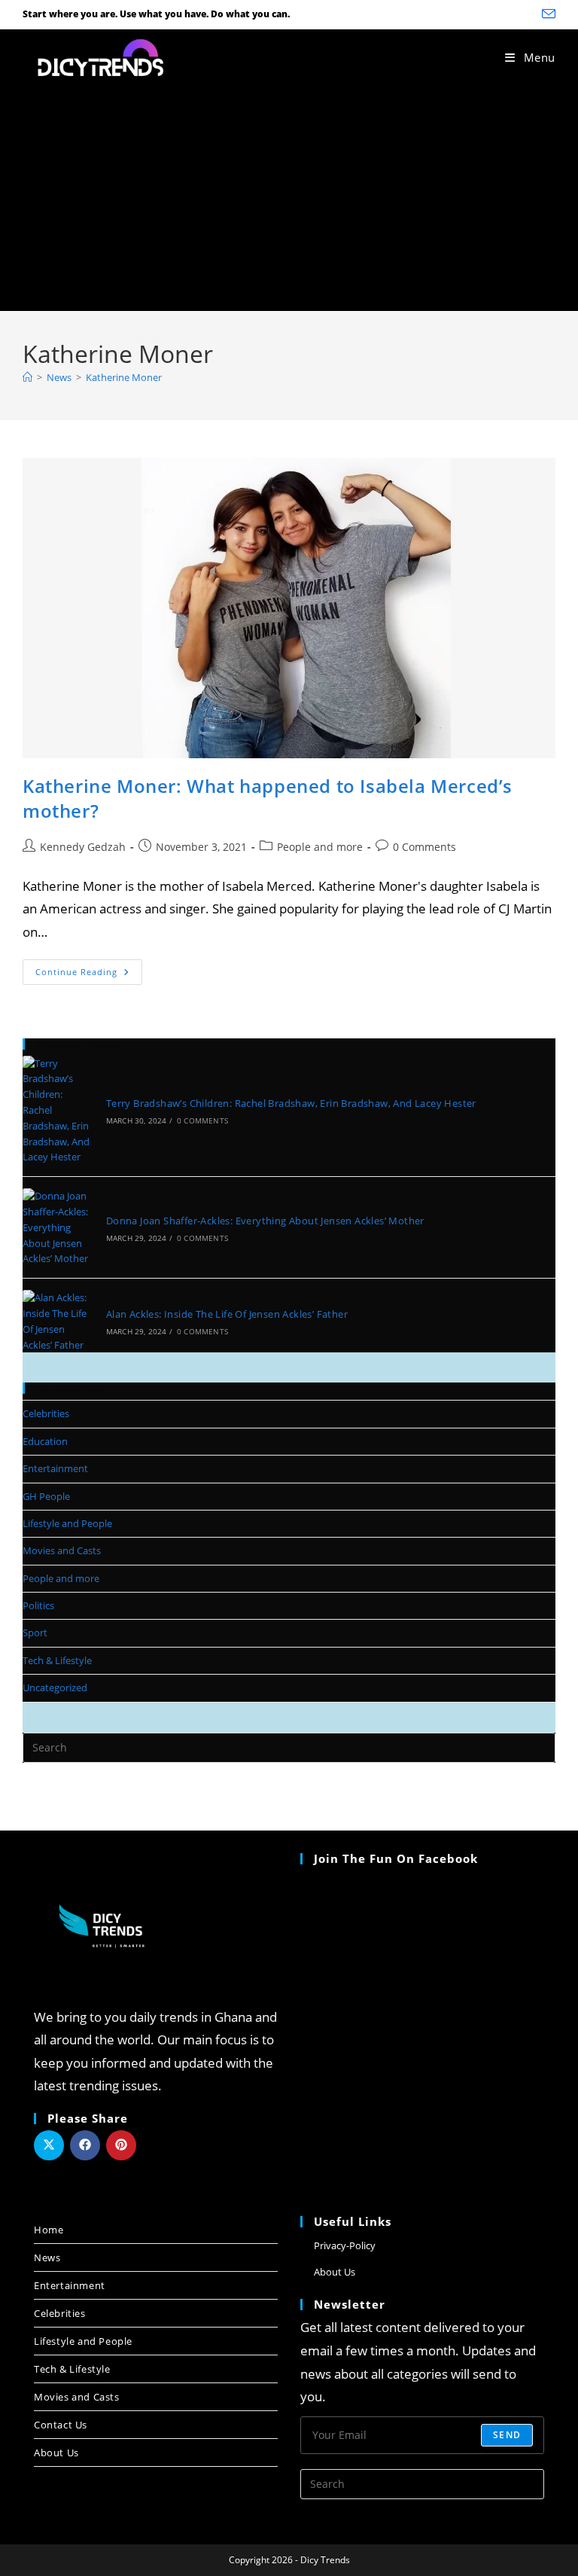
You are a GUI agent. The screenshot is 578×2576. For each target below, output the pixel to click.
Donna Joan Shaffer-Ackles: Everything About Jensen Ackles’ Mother (265, 1221)
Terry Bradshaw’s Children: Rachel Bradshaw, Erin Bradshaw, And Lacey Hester (291, 1103)
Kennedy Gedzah (83, 847)
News (47, 2257)
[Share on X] (49, 2145)
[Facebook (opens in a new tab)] (508, 14)
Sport (35, 1632)
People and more (320, 847)
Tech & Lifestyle (57, 1660)
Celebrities (46, 1413)
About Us (56, 2453)
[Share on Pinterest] (121, 2145)
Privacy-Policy (345, 2245)
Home (49, 2230)
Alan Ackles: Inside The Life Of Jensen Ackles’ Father (227, 1314)
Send (507, 2435)
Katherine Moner (124, 377)
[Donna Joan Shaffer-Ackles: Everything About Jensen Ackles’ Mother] (56, 1227)
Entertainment (55, 1468)
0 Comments (424, 847)
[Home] (27, 377)
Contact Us (61, 2425)
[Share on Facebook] (85, 2145)
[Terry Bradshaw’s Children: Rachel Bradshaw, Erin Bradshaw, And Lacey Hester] (56, 1111)
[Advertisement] (289, 198)
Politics (38, 1605)
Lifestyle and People (67, 1523)
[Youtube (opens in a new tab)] (528, 14)
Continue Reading (89, 968)
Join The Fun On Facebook (396, 1858)
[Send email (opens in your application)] (546, 14)
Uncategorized (55, 1687)
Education (45, 1441)
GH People (46, 1496)
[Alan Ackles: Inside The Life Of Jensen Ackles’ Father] (56, 1321)
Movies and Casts (62, 1550)
